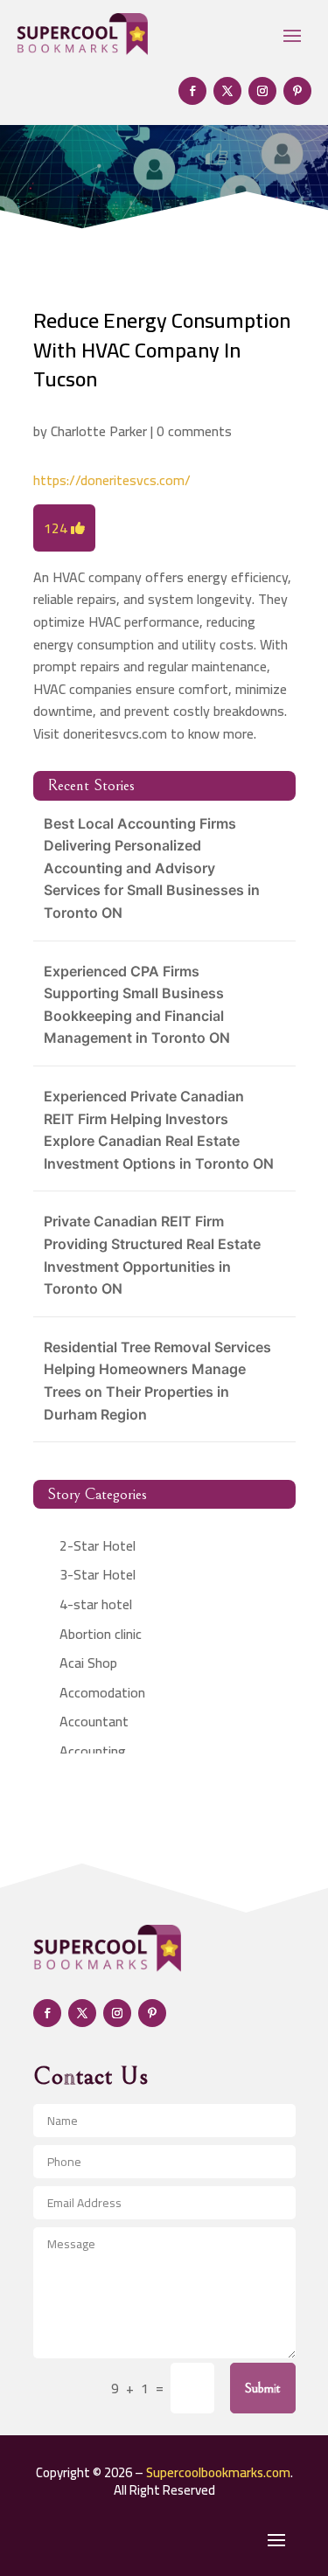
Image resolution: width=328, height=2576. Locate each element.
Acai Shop (88, 1663)
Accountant (94, 1721)
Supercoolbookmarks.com (218, 2472)
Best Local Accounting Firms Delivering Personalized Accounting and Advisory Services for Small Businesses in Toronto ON (152, 868)
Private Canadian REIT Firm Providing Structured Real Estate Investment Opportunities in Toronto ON (152, 1255)
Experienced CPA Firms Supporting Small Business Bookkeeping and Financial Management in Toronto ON (137, 1005)
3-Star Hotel (98, 1574)
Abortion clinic (101, 1634)
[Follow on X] (227, 91)
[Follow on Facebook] (192, 91)
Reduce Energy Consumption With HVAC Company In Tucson (162, 350)
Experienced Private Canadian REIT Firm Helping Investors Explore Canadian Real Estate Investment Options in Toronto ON (159, 1130)
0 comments (194, 431)
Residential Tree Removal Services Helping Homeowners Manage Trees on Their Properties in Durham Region (157, 1381)
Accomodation (102, 1692)
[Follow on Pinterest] (297, 91)
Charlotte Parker (99, 431)
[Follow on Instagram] (262, 91)
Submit (263, 2388)
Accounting (93, 1751)
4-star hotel (96, 1604)
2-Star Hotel (98, 1545)
